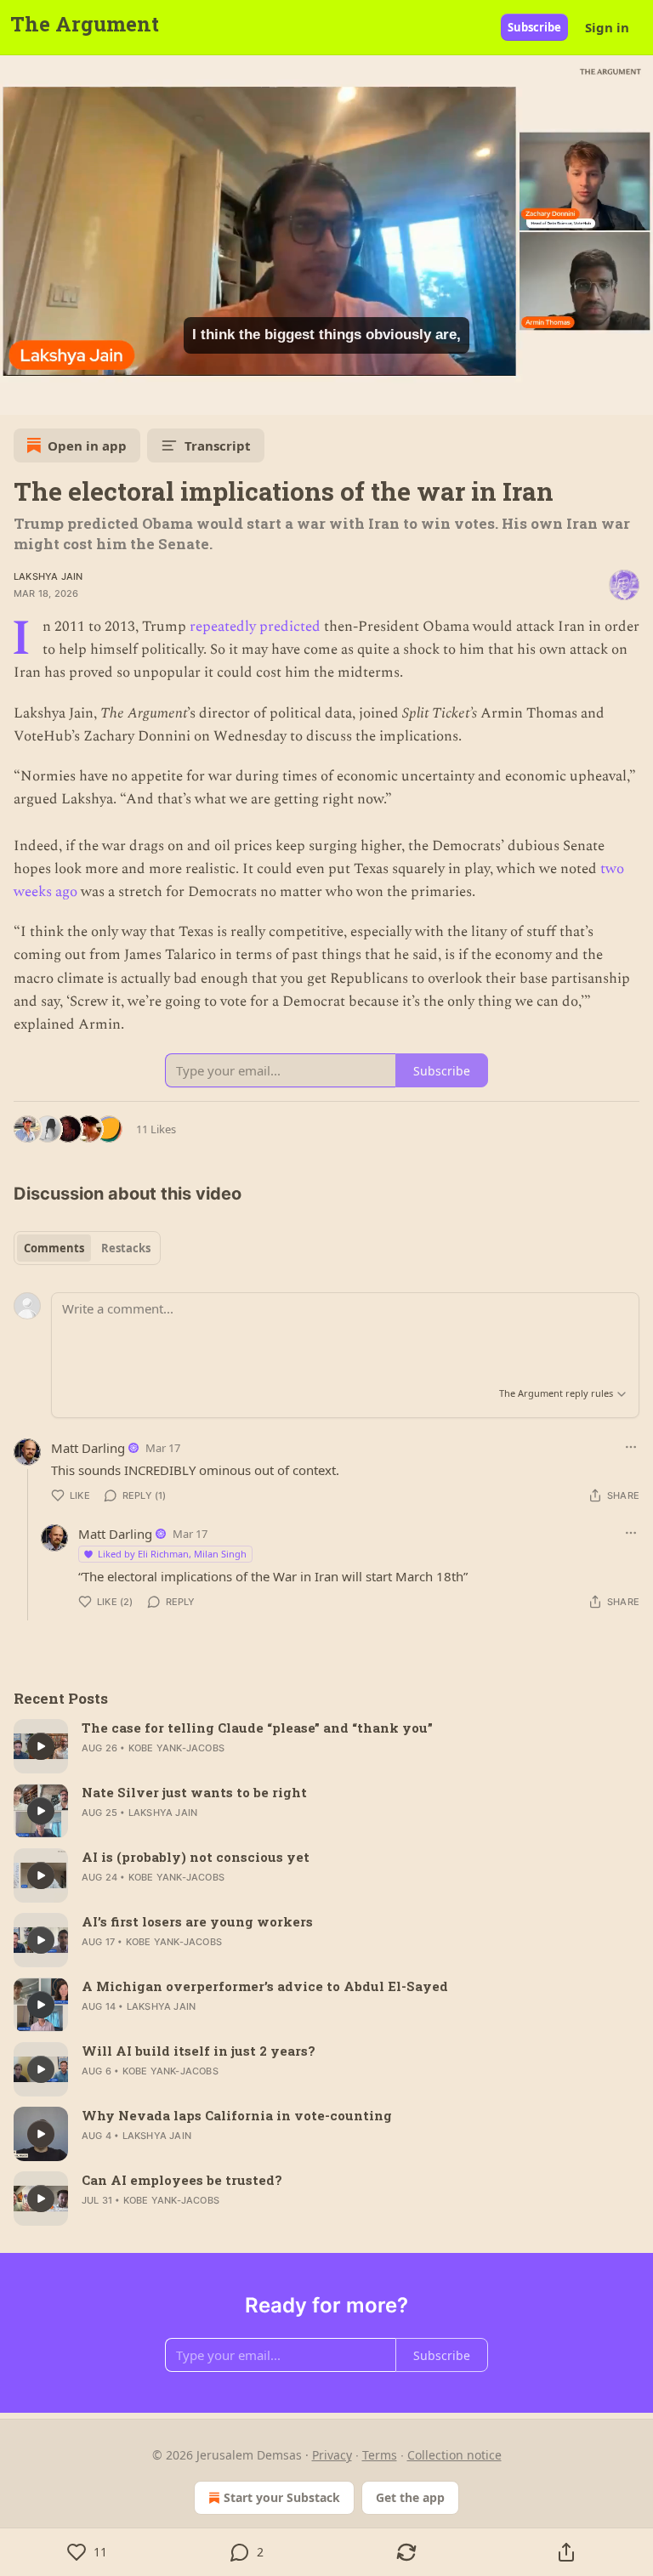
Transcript (218, 445)
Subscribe (534, 27)
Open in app (87, 445)
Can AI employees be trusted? (182, 2180)
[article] (326, 1746)
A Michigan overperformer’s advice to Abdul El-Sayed (265, 1986)
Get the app (410, 2497)
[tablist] (87, 1248)
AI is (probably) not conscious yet (196, 1857)
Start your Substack (282, 2497)
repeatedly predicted (255, 627)
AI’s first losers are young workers (197, 1921)
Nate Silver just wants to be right (194, 1792)
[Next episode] (56, 396)
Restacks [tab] (126, 1248)
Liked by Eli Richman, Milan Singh (172, 1554)
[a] (41, 1746)
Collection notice (454, 2455)
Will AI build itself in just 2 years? (199, 2051)
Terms (380, 2455)
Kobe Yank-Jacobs (176, 1748)
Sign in (607, 27)
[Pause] (19, 396)
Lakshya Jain (48, 576)
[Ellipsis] (631, 1447)
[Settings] (634, 396)
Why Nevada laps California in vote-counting (237, 2115)
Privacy (332, 2455)
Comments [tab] (54, 1248)
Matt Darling (88, 1448)
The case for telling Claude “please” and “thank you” (257, 1728)
